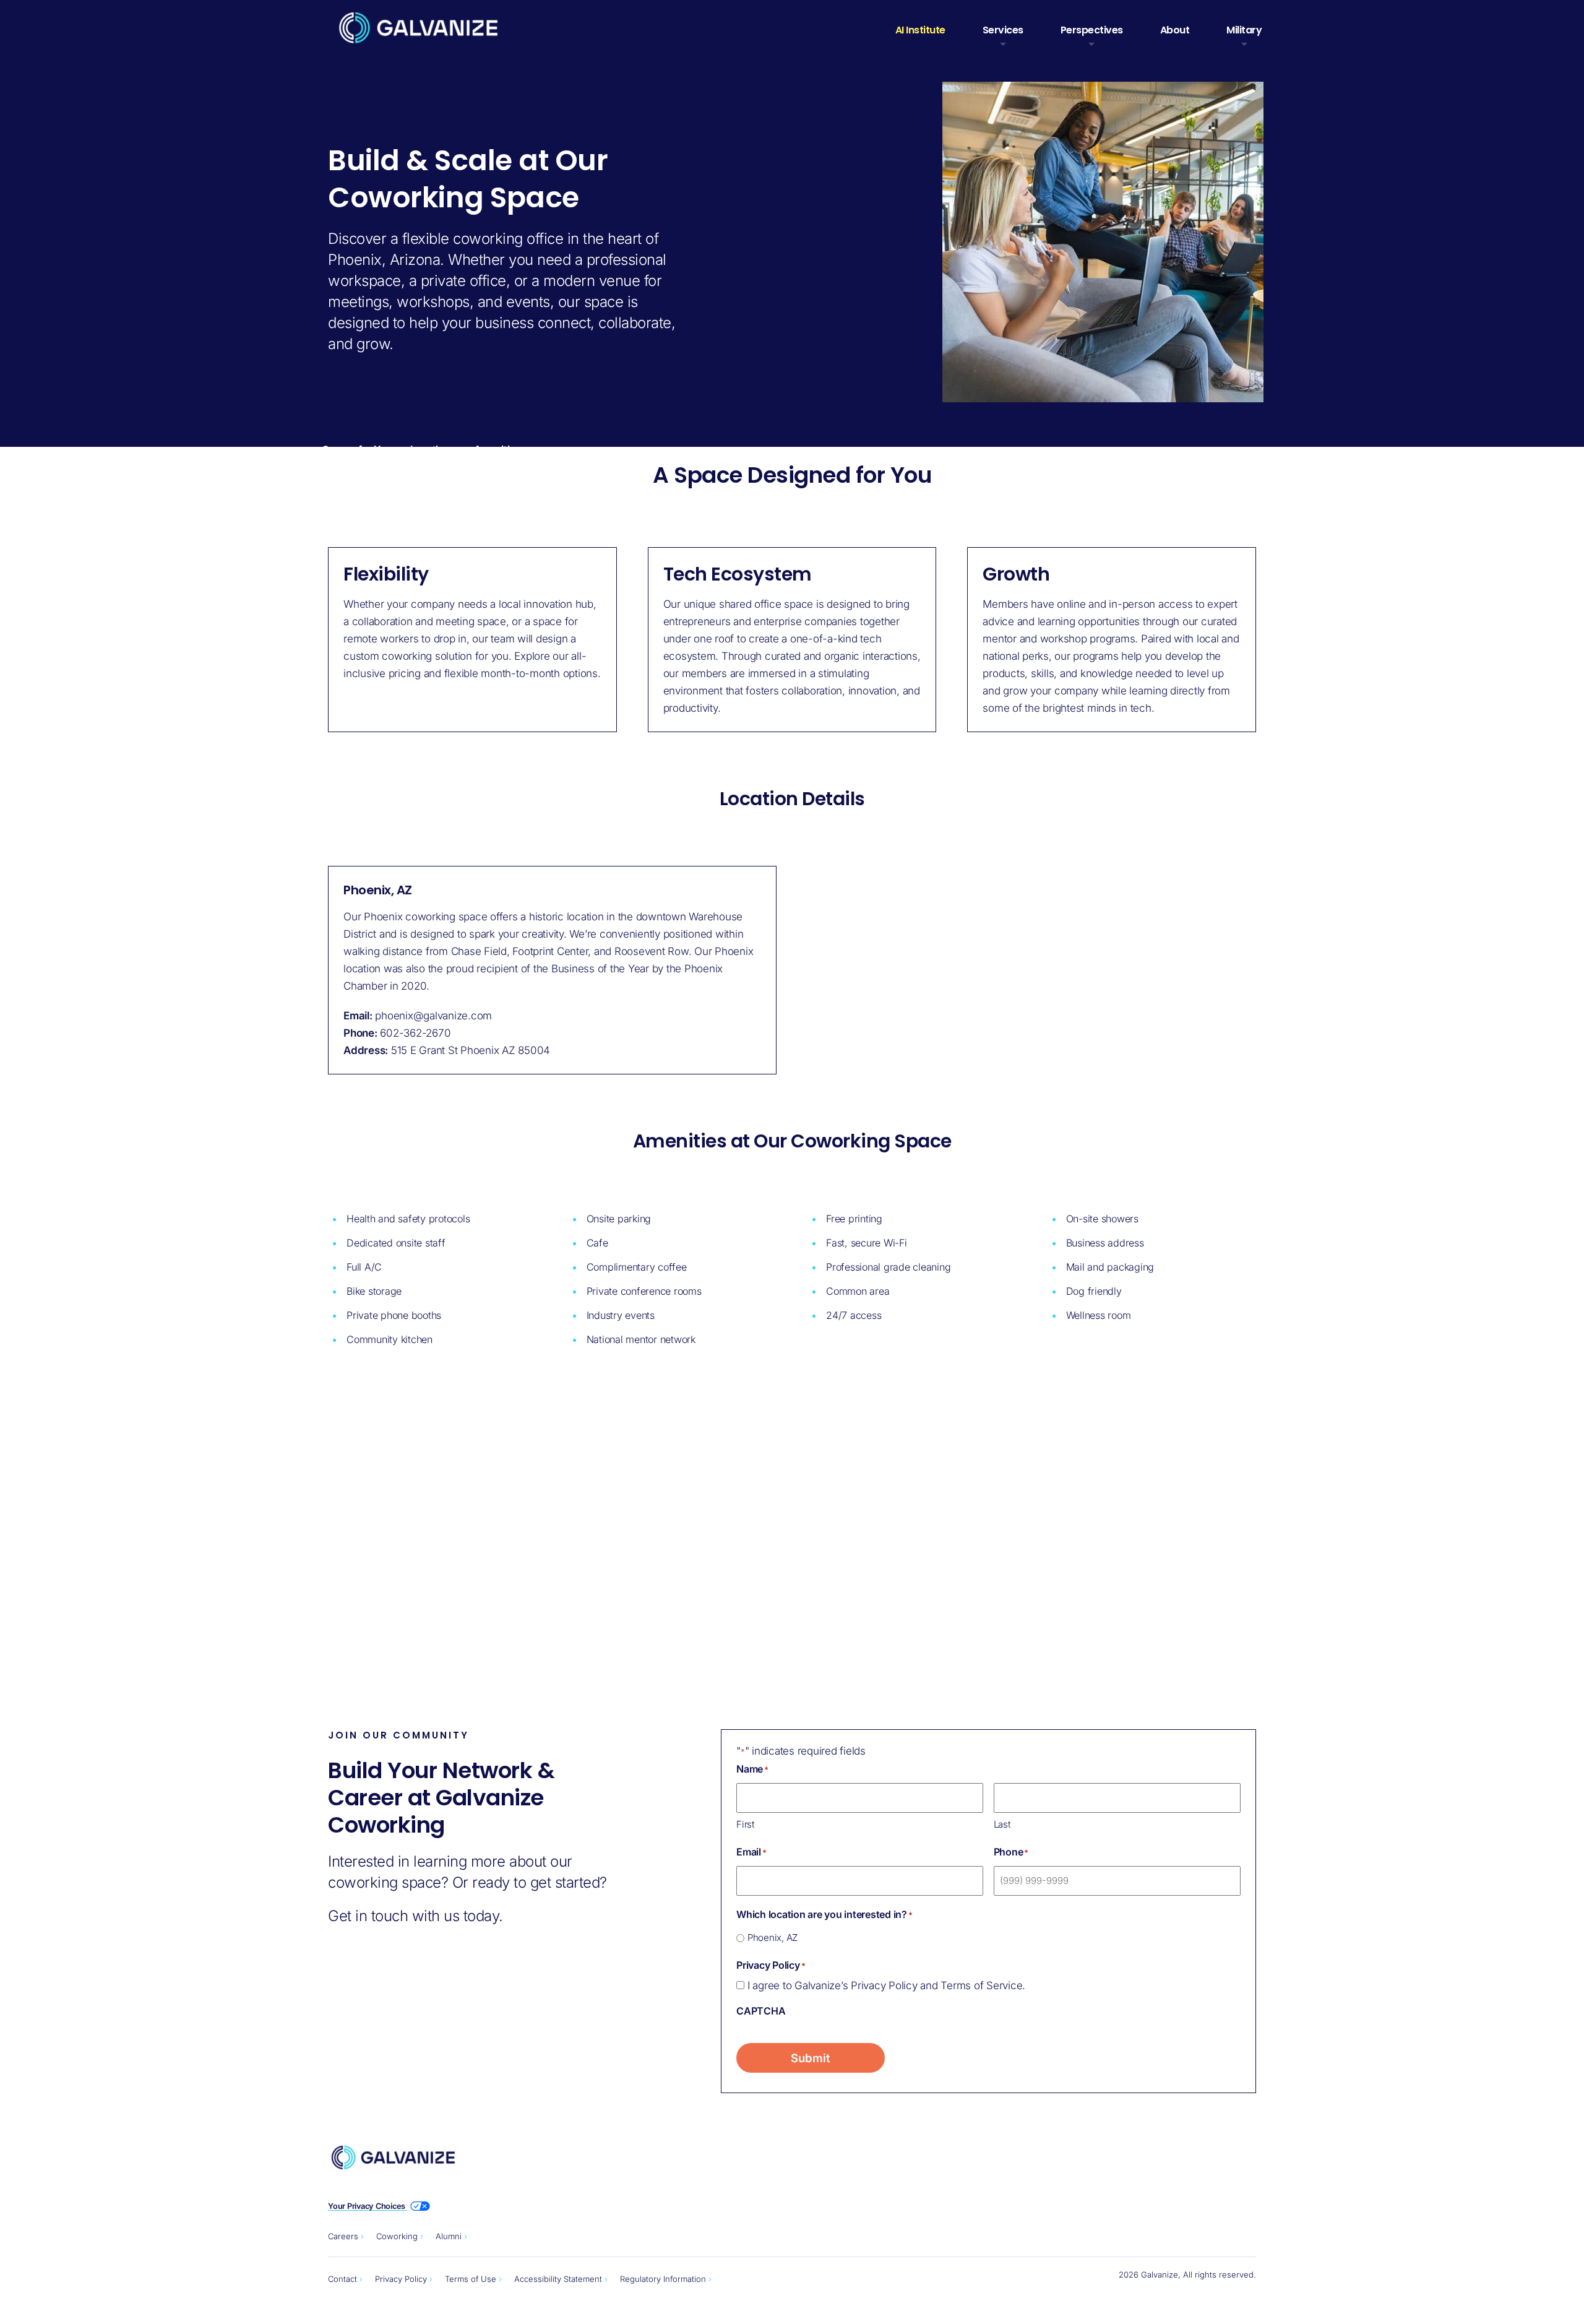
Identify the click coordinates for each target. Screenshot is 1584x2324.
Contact (342, 2279)
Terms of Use (471, 2279)
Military (1244, 30)
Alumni (449, 2236)
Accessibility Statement (558, 2279)
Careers (343, 2236)
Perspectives (1092, 30)
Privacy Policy (401, 2279)
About (1175, 30)
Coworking (397, 2236)
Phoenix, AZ (773, 1937)
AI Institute (920, 30)
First (745, 1824)
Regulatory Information (663, 2279)
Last (1002, 1824)
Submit (811, 2058)
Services (1003, 30)
